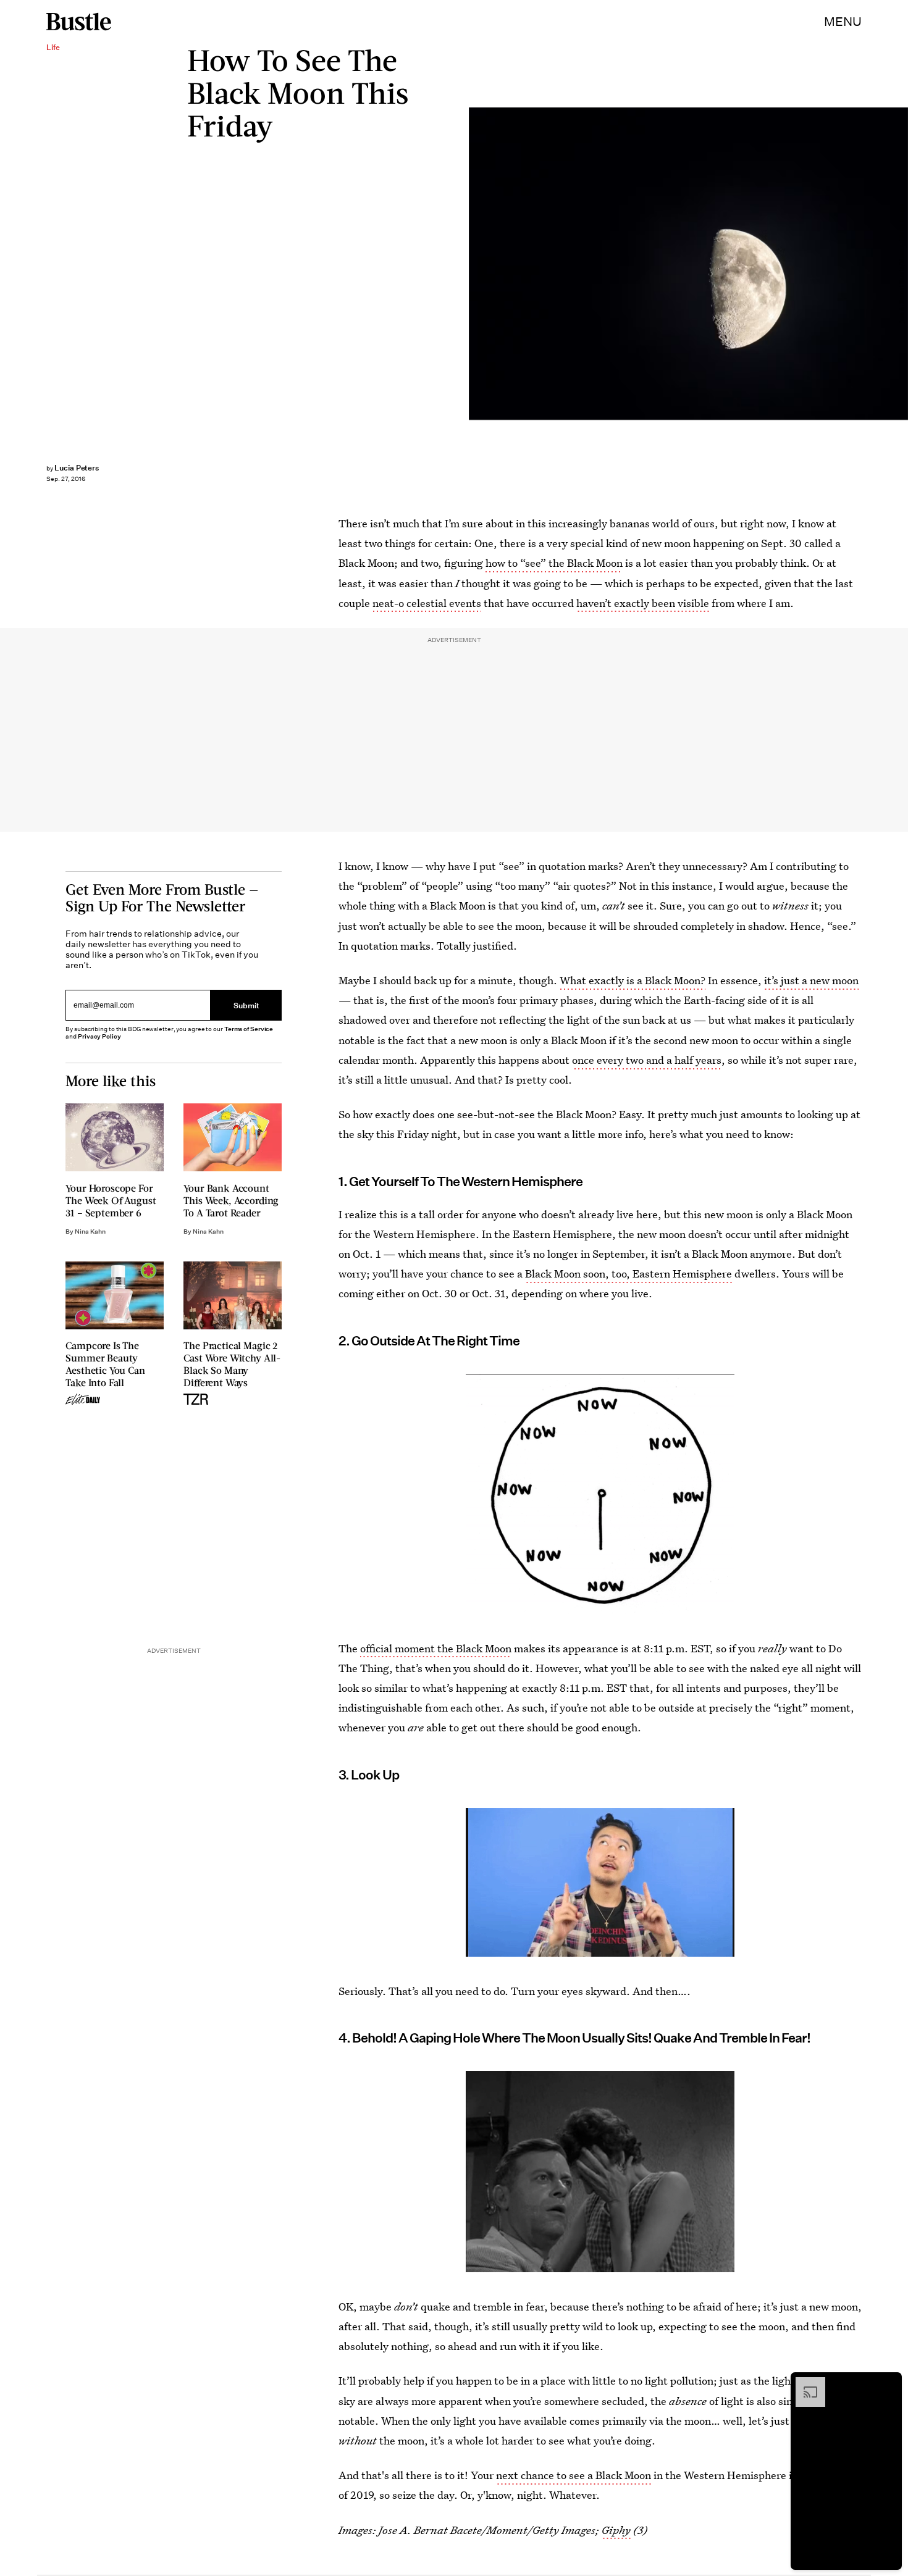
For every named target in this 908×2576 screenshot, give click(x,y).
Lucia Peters (77, 468)
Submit (246, 1005)
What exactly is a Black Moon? (633, 980)
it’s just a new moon (811, 980)
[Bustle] (79, 22)
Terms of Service (249, 1029)
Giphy (616, 2530)
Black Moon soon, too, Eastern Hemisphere (628, 1273)
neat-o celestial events (427, 603)
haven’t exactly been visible (643, 603)
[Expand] (804, 2383)
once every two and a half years (647, 1060)
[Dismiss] (888, 2383)
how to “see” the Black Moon (554, 563)
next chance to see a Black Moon (574, 2475)
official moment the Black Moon (436, 1648)
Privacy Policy (99, 1036)
